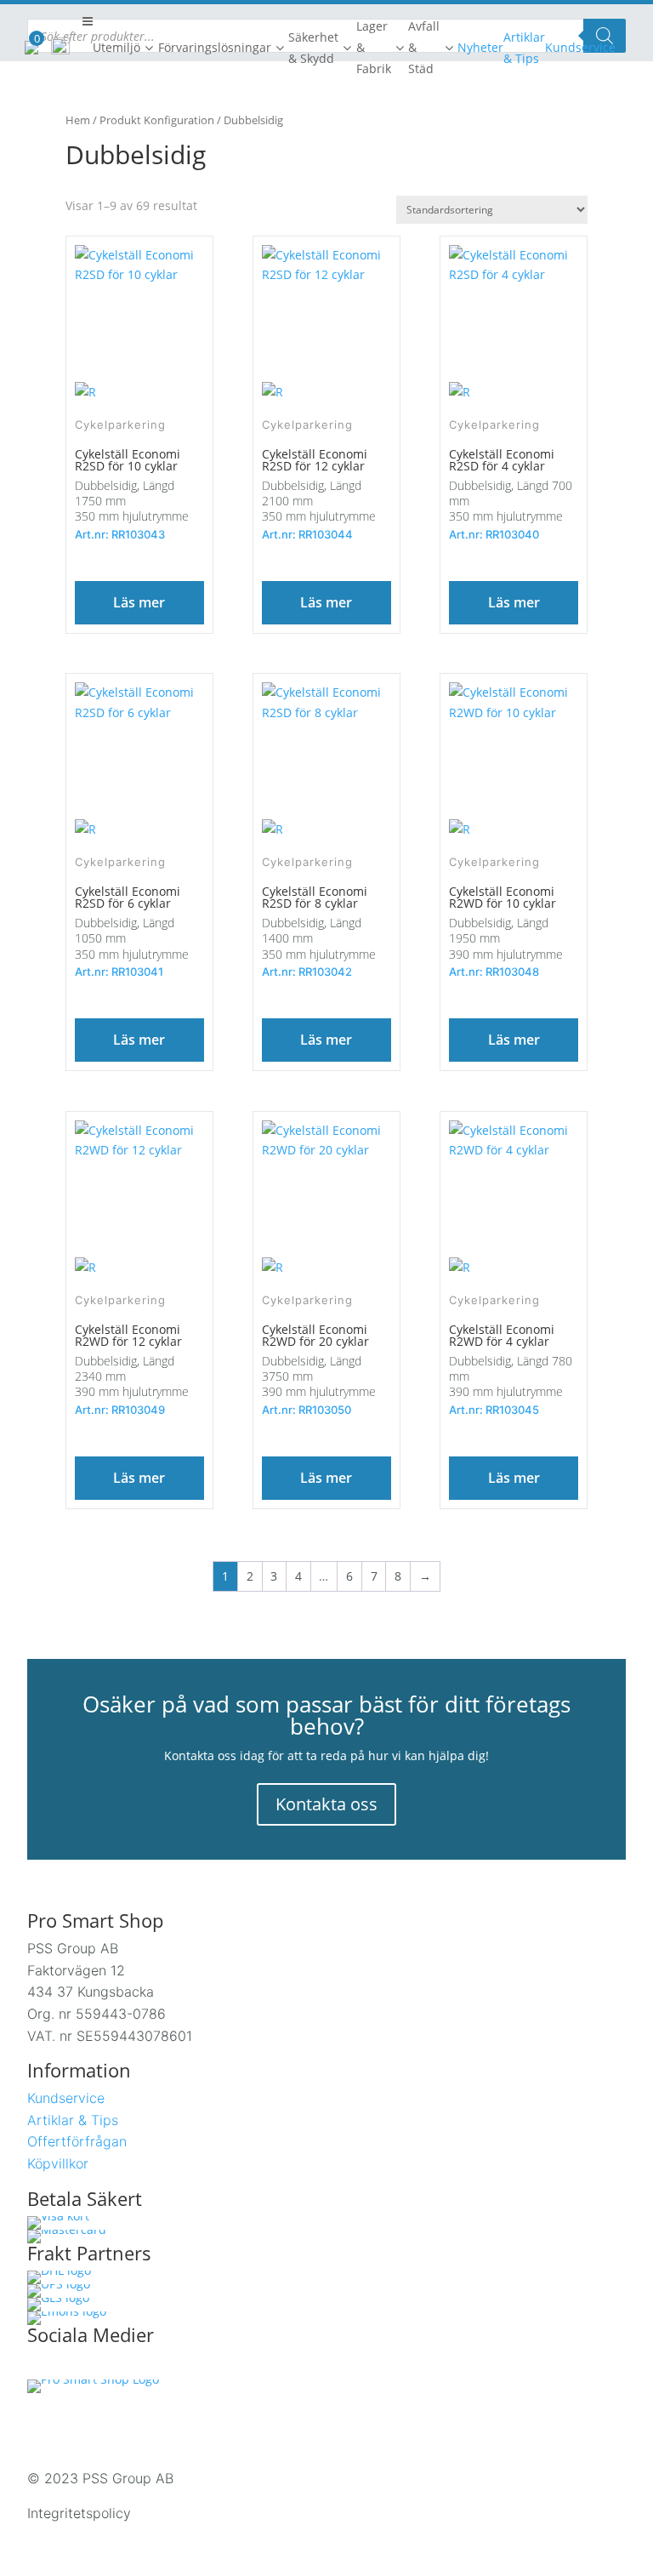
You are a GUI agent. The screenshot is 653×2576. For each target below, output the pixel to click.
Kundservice (66, 2098)
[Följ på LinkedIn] (112, 2366)
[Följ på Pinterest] (148, 2366)
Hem (78, 120)
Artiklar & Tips (73, 2120)
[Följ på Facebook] (41, 2366)
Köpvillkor (58, 2163)
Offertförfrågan (77, 2141)
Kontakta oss (326, 1804)
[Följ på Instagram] (77, 2366)
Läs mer (139, 602)
